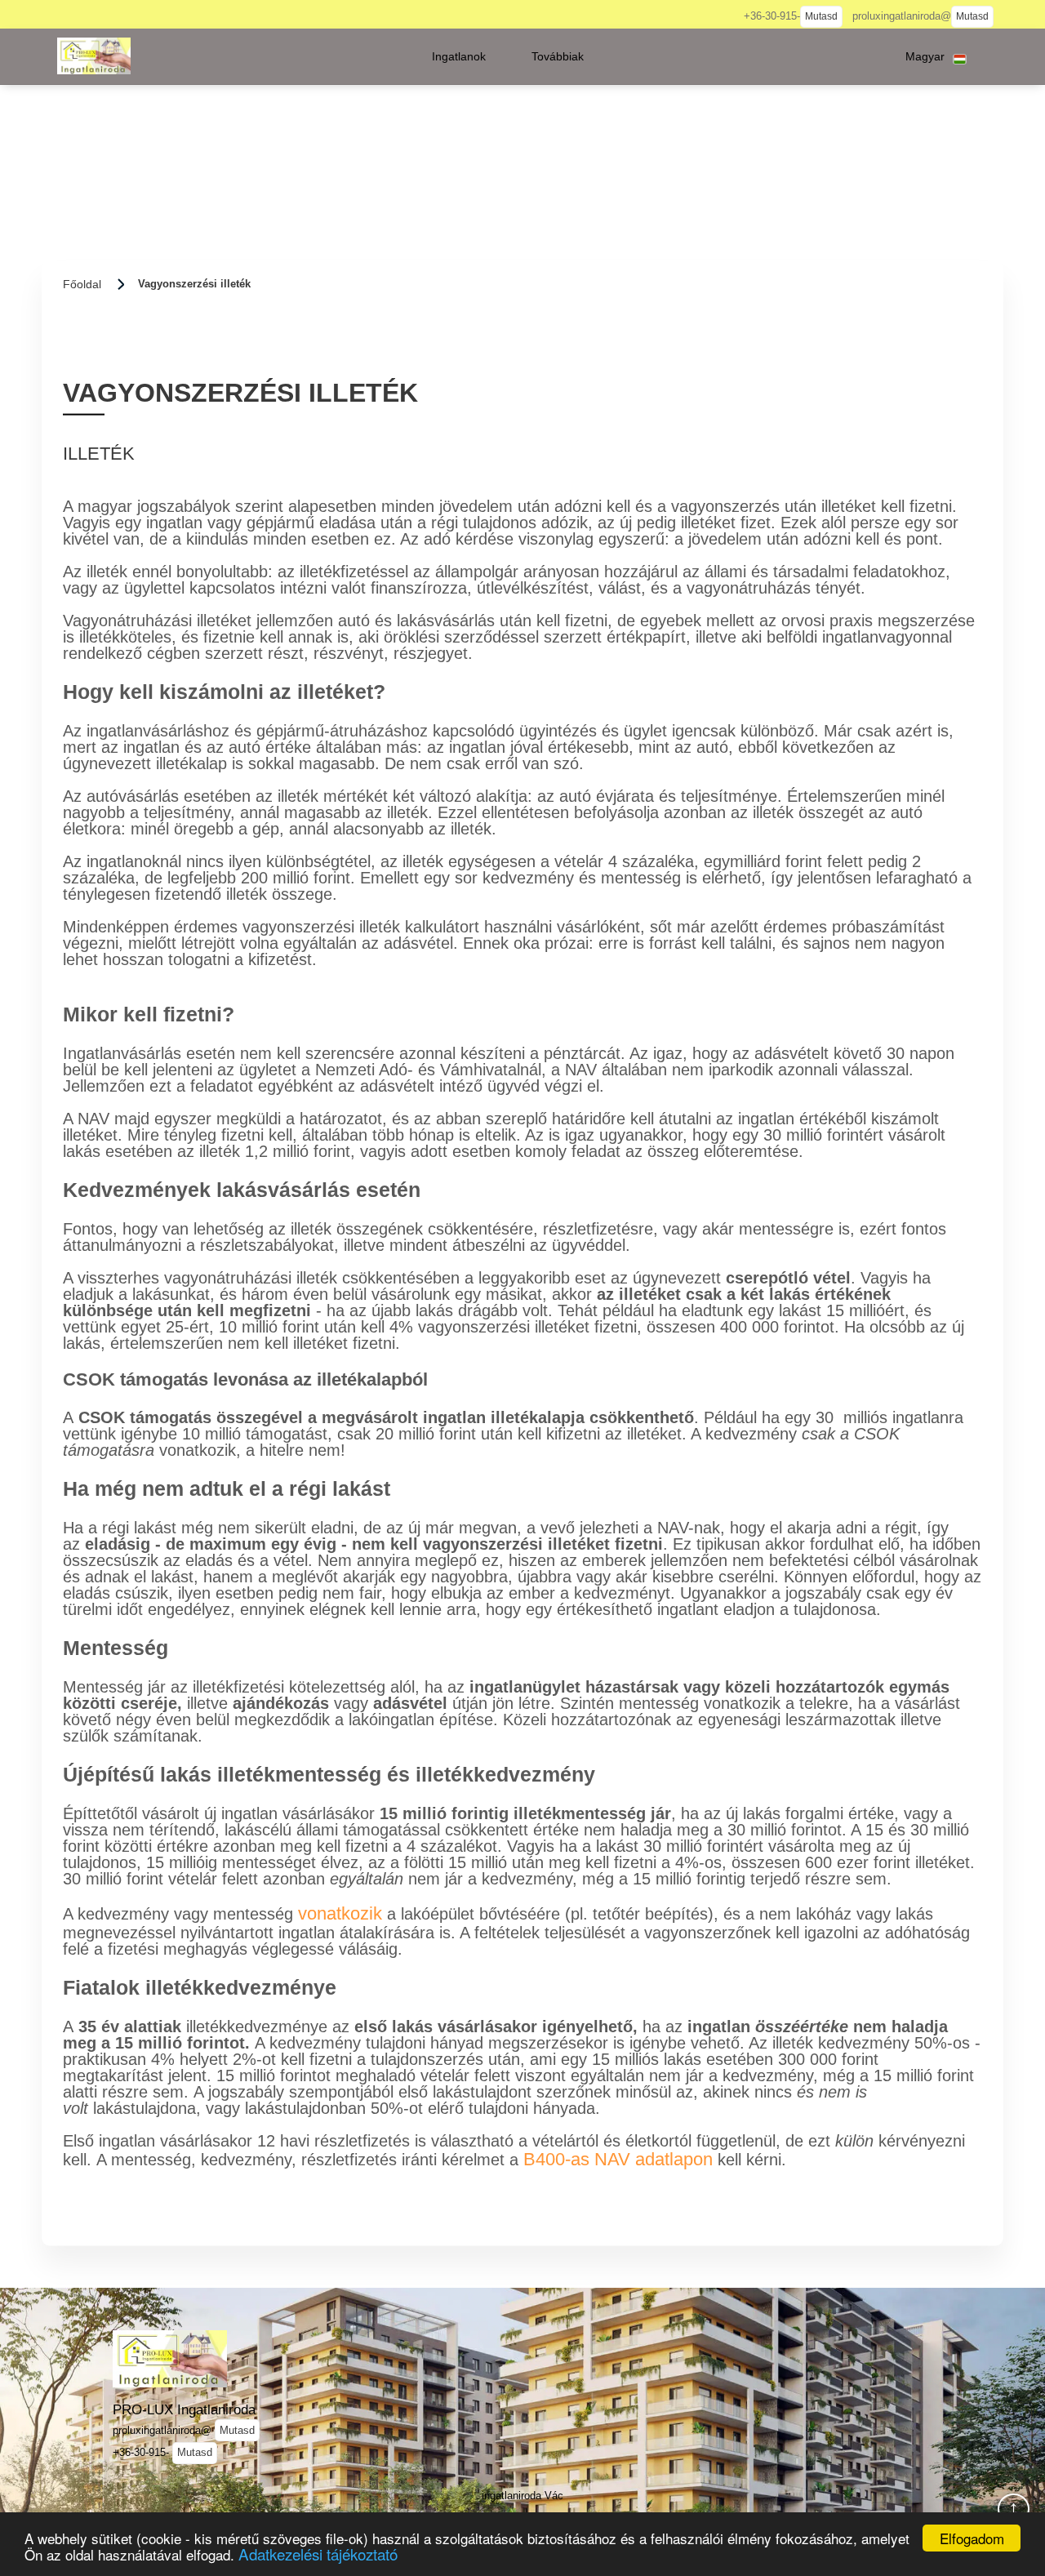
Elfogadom (972, 2538)
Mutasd (821, 16)
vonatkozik (340, 1913)
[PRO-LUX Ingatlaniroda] (94, 56)
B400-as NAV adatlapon (618, 2159)
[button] (459, 56)
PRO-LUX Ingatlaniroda (184, 2409)
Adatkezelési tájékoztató (318, 2554)
